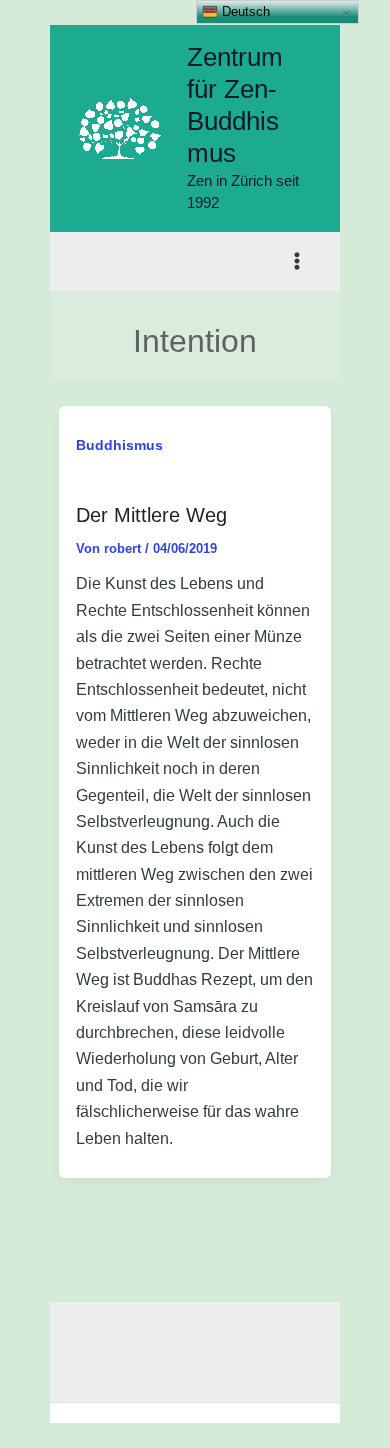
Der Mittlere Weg (151, 515)
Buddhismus (119, 445)
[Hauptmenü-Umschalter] (298, 262)
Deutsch (244, 11)
